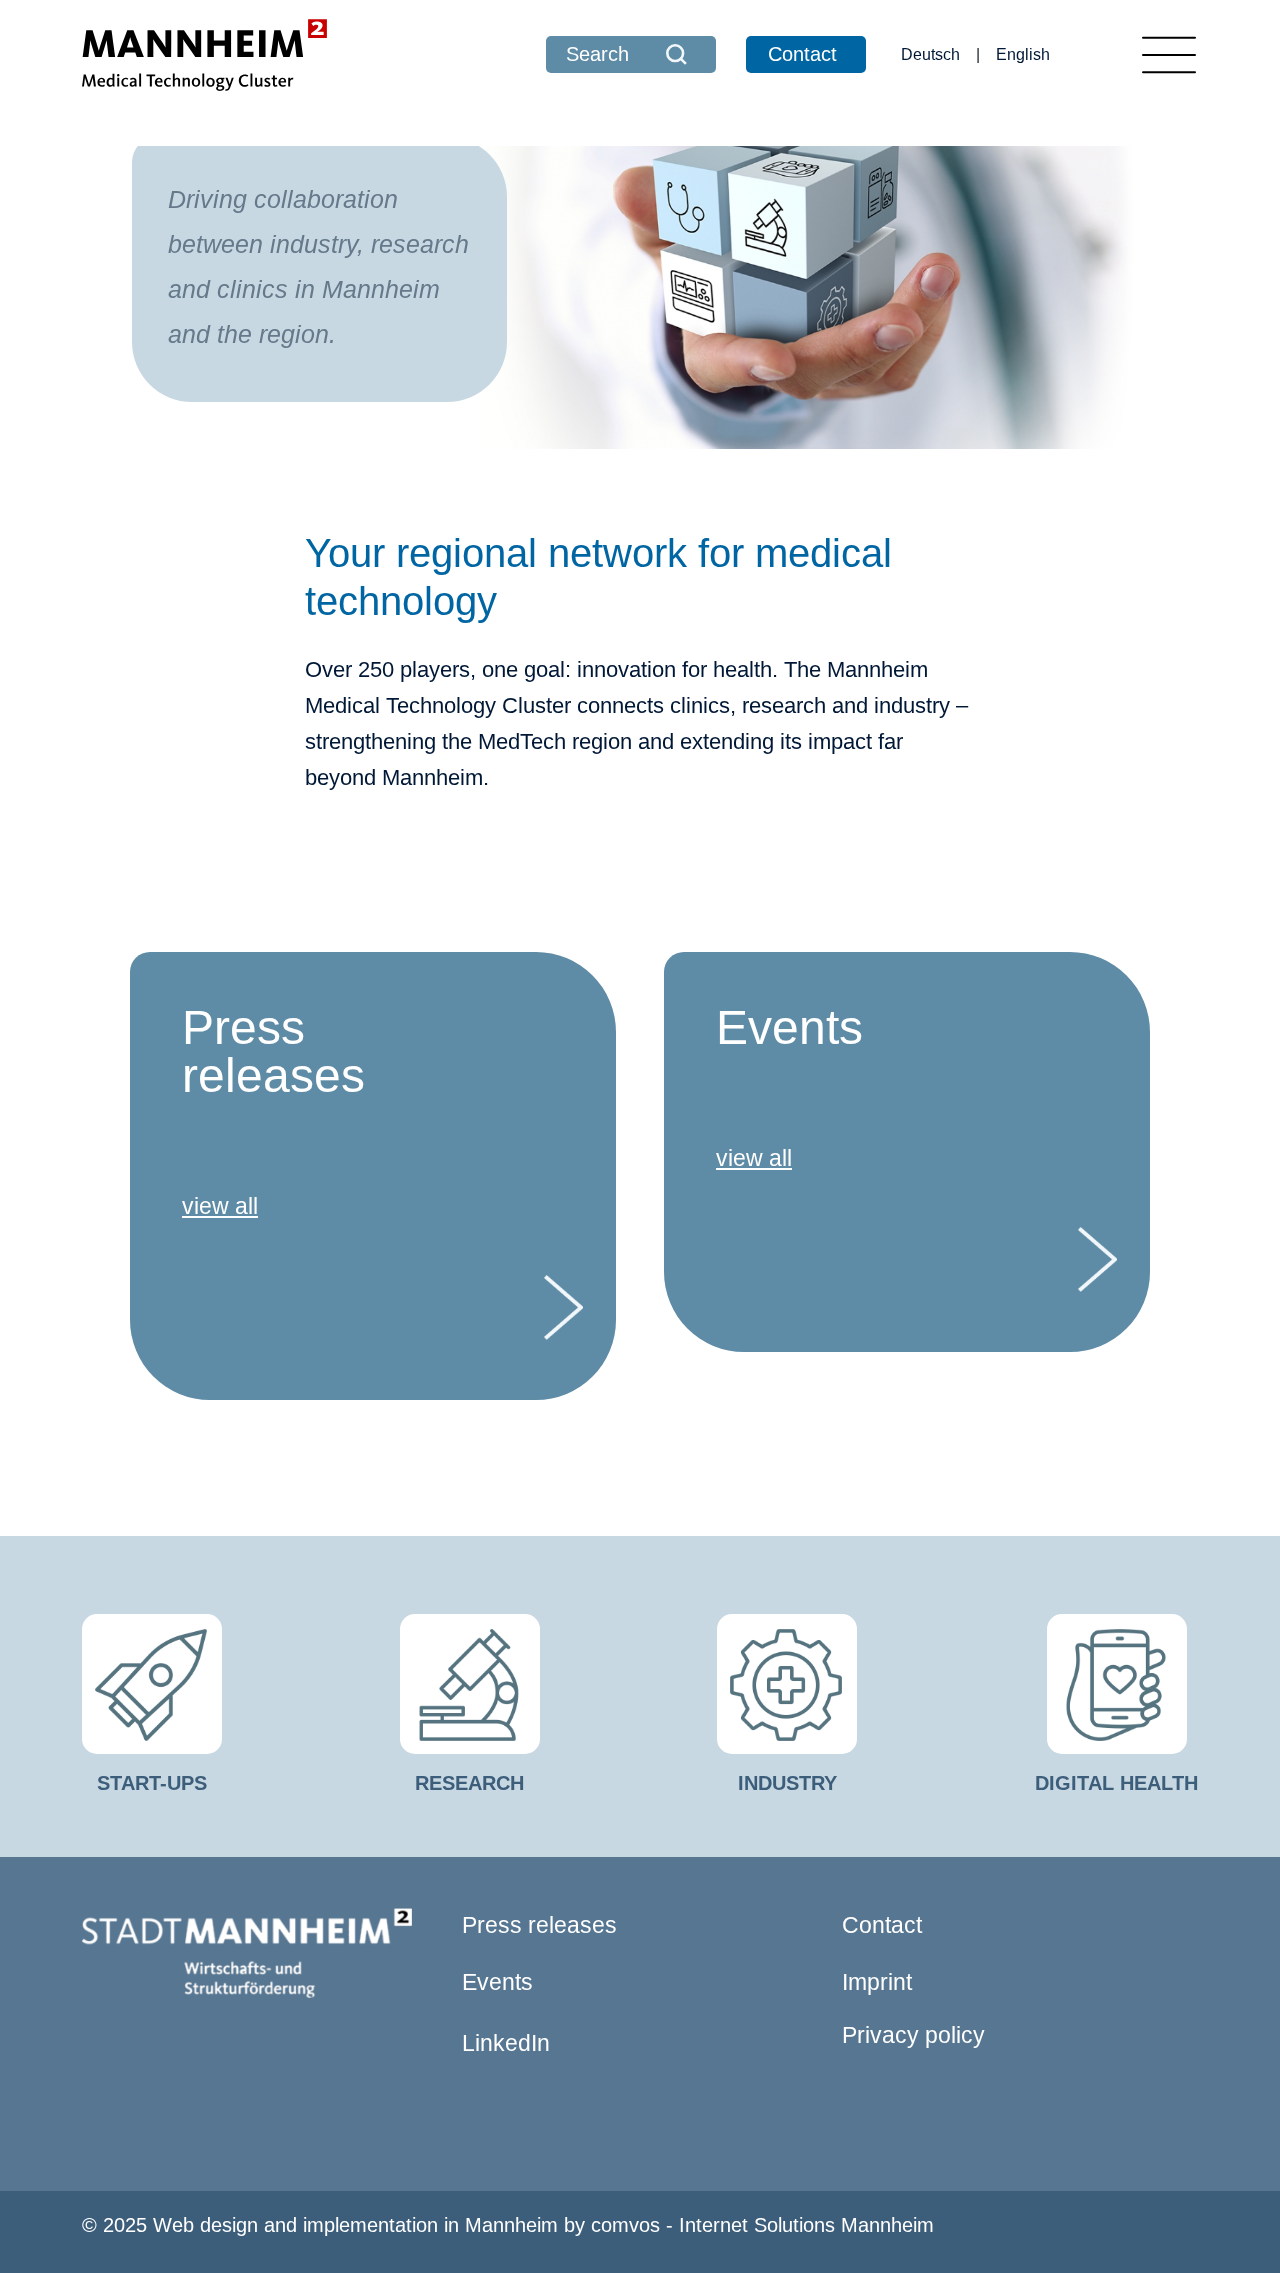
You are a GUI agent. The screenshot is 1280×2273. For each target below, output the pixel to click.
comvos (625, 2225)
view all (220, 1206)
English (1023, 54)
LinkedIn (506, 2043)
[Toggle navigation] (1169, 55)
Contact (802, 54)
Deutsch (930, 54)
